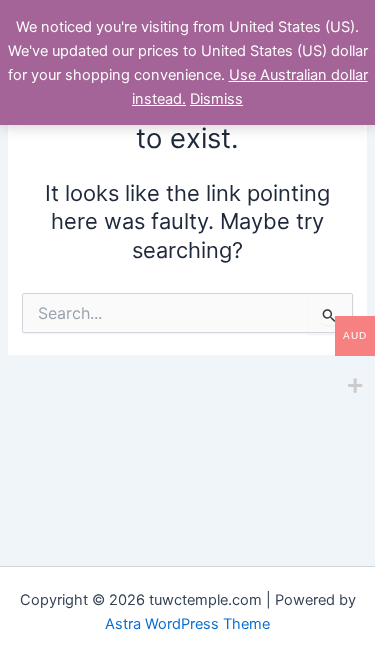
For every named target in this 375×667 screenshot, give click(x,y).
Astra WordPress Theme (187, 624)
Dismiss (216, 99)
